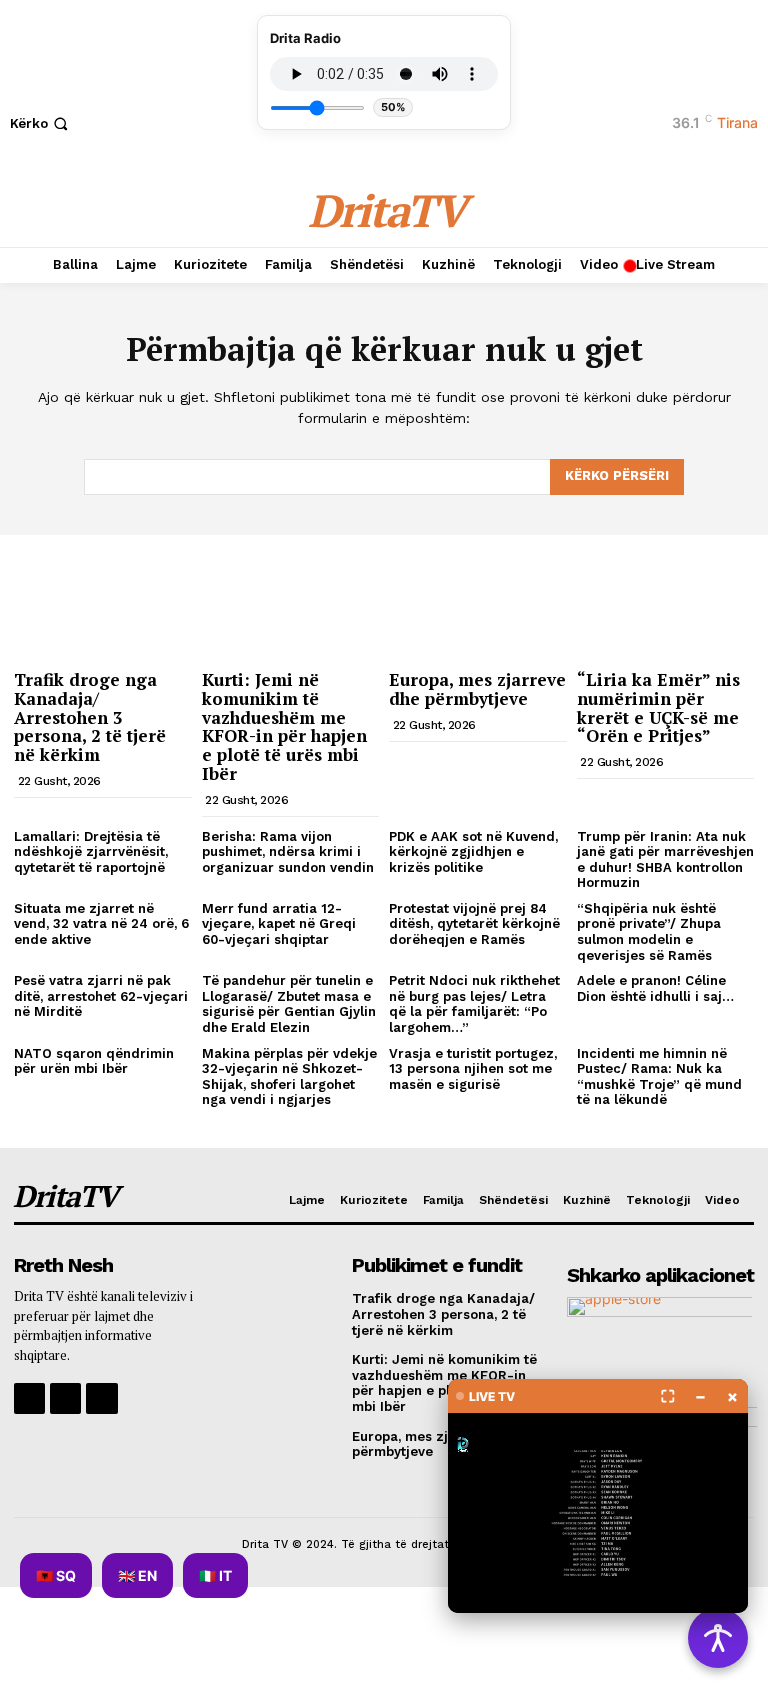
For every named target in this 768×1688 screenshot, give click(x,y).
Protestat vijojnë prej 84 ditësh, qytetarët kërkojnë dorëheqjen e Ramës (474, 924)
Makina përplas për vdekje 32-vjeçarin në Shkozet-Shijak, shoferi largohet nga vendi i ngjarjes (289, 1077)
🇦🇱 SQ (56, 1575)
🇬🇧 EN (137, 1575)
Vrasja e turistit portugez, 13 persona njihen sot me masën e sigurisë (473, 1069)
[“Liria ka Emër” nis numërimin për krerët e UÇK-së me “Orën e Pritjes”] (666, 597)
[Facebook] (29, 1398)
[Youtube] (101, 1398)
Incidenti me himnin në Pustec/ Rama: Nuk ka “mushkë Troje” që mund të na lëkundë (659, 1077)
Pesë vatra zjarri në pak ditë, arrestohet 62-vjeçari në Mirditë (101, 996)
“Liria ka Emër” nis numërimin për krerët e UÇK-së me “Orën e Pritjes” (658, 707)
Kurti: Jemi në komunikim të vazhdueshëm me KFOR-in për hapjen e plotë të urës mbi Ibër (284, 726)
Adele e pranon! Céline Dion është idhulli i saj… (655, 988)
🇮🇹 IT (215, 1575)
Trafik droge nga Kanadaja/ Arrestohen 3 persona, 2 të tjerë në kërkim (90, 717)
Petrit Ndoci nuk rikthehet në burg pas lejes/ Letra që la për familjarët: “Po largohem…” (474, 1004)
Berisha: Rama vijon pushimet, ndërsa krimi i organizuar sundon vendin (288, 852)
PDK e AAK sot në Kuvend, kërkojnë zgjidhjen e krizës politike (473, 852)
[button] (41, 123)
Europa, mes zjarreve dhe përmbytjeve (477, 689)
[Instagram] (65, 1398)
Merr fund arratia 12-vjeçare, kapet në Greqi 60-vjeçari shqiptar (279, 924)
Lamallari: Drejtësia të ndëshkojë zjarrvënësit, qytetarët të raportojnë (91, 852)
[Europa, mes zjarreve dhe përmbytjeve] (478, 597)
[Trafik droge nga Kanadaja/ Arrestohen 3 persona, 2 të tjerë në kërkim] (103, 597)
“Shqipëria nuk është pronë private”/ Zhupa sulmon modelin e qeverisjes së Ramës (649, 932)
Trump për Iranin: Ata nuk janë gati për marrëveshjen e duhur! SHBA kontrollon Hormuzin (665, 860)
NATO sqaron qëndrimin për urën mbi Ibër (94, 1061)
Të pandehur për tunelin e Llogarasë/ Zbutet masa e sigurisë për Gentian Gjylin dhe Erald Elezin (289, 1004)
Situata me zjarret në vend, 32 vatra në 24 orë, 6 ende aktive (101, 924)
